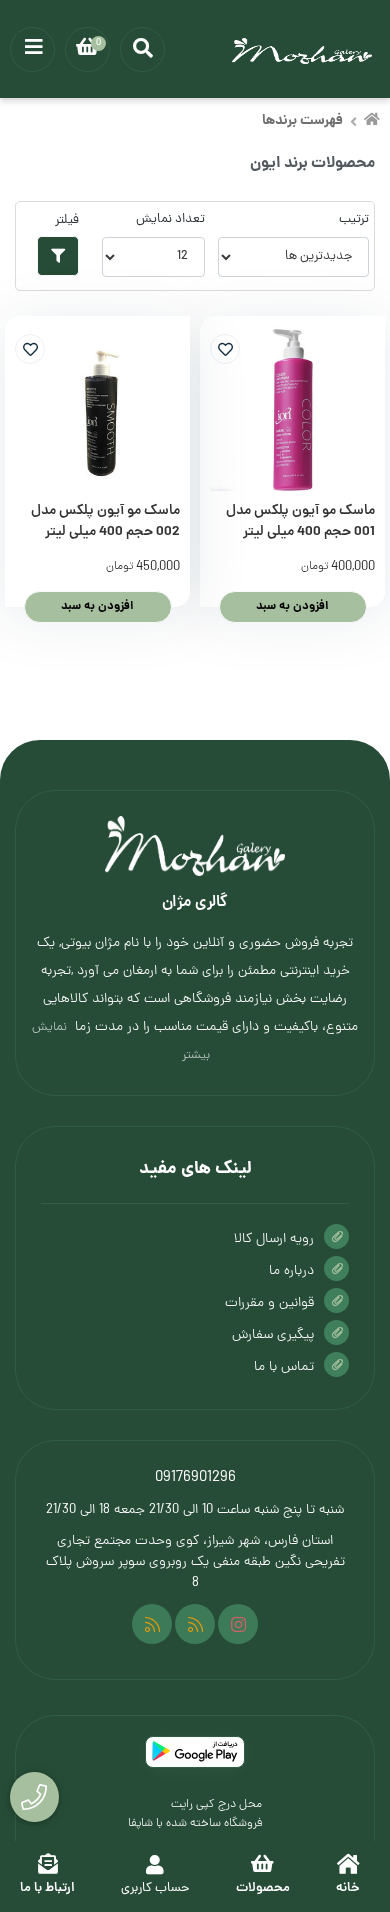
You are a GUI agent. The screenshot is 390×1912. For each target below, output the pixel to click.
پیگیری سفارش (273, 1335)
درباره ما (291, 1271)
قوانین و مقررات (269, 1303)
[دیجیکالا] (195, 1624)
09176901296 (195, 1478)
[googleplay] (195, 1752)
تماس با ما (284, 1367)
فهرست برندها (302, 121)
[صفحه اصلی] (372, 122)
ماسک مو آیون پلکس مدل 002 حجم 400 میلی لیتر (105, 522)
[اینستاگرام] (238, 1624)
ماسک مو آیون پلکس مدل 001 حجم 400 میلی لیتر (300, 522)
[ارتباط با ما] (34, 1797)
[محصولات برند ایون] (195, 846)
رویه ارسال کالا (274, 1239)
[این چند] (152, 1624)
